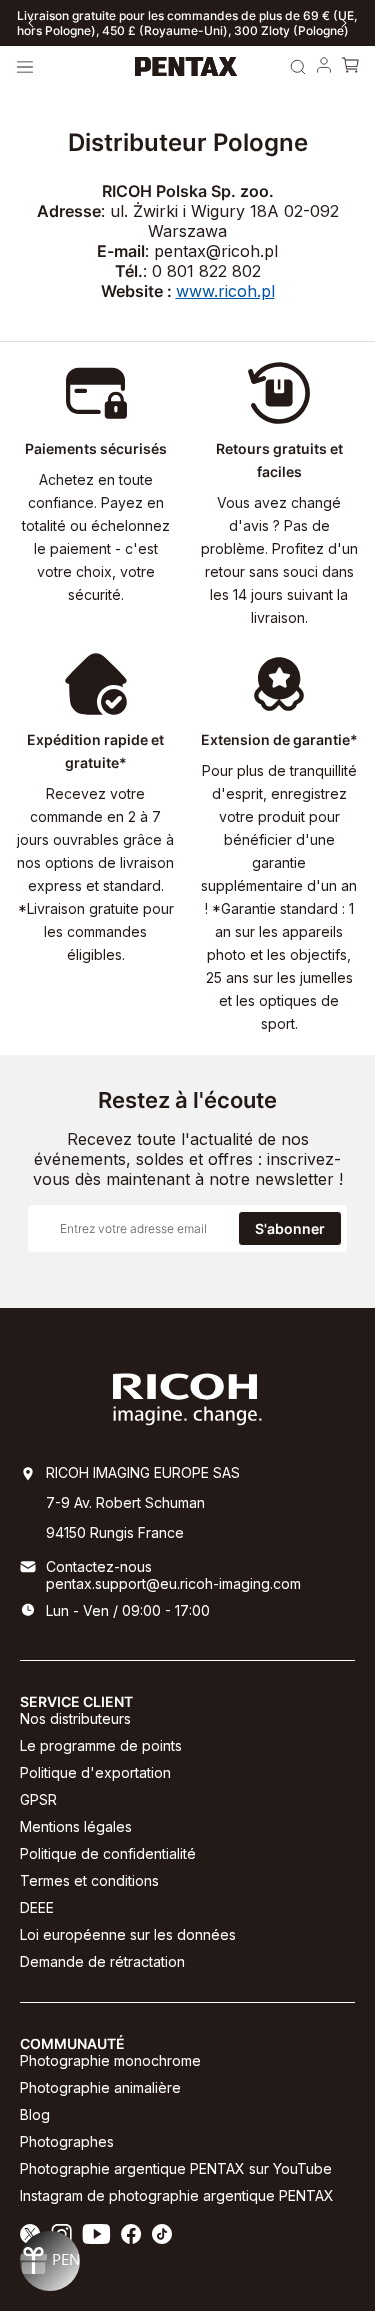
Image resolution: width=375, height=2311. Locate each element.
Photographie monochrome (110, 2060)
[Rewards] (50, 2261)
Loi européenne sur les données (128, 1934)
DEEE (37, 1907)
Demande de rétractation (102, 1961)
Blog (35, 2114)
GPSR (38, 1799)
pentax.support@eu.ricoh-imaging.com (173, 1583)
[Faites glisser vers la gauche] (31, 23)
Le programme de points (101, 1745)
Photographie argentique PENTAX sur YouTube (176, 2168)
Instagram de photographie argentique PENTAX (177, 2195)
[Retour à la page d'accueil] (186, 67)
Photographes (67, 2141)
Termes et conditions (89, 1880)
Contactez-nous (99, 1566)
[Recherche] (298, 67)
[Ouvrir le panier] (350, 67)
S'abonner (290, 1228)
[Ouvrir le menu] (25, 67)
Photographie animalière (100, 2087)
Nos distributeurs (75, 1718)
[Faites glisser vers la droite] (344, 23)
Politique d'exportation (95, 1772)
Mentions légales (76, 1826)
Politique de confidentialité (108, 1853)
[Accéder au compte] (324, 67)
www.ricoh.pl (225, 291)
